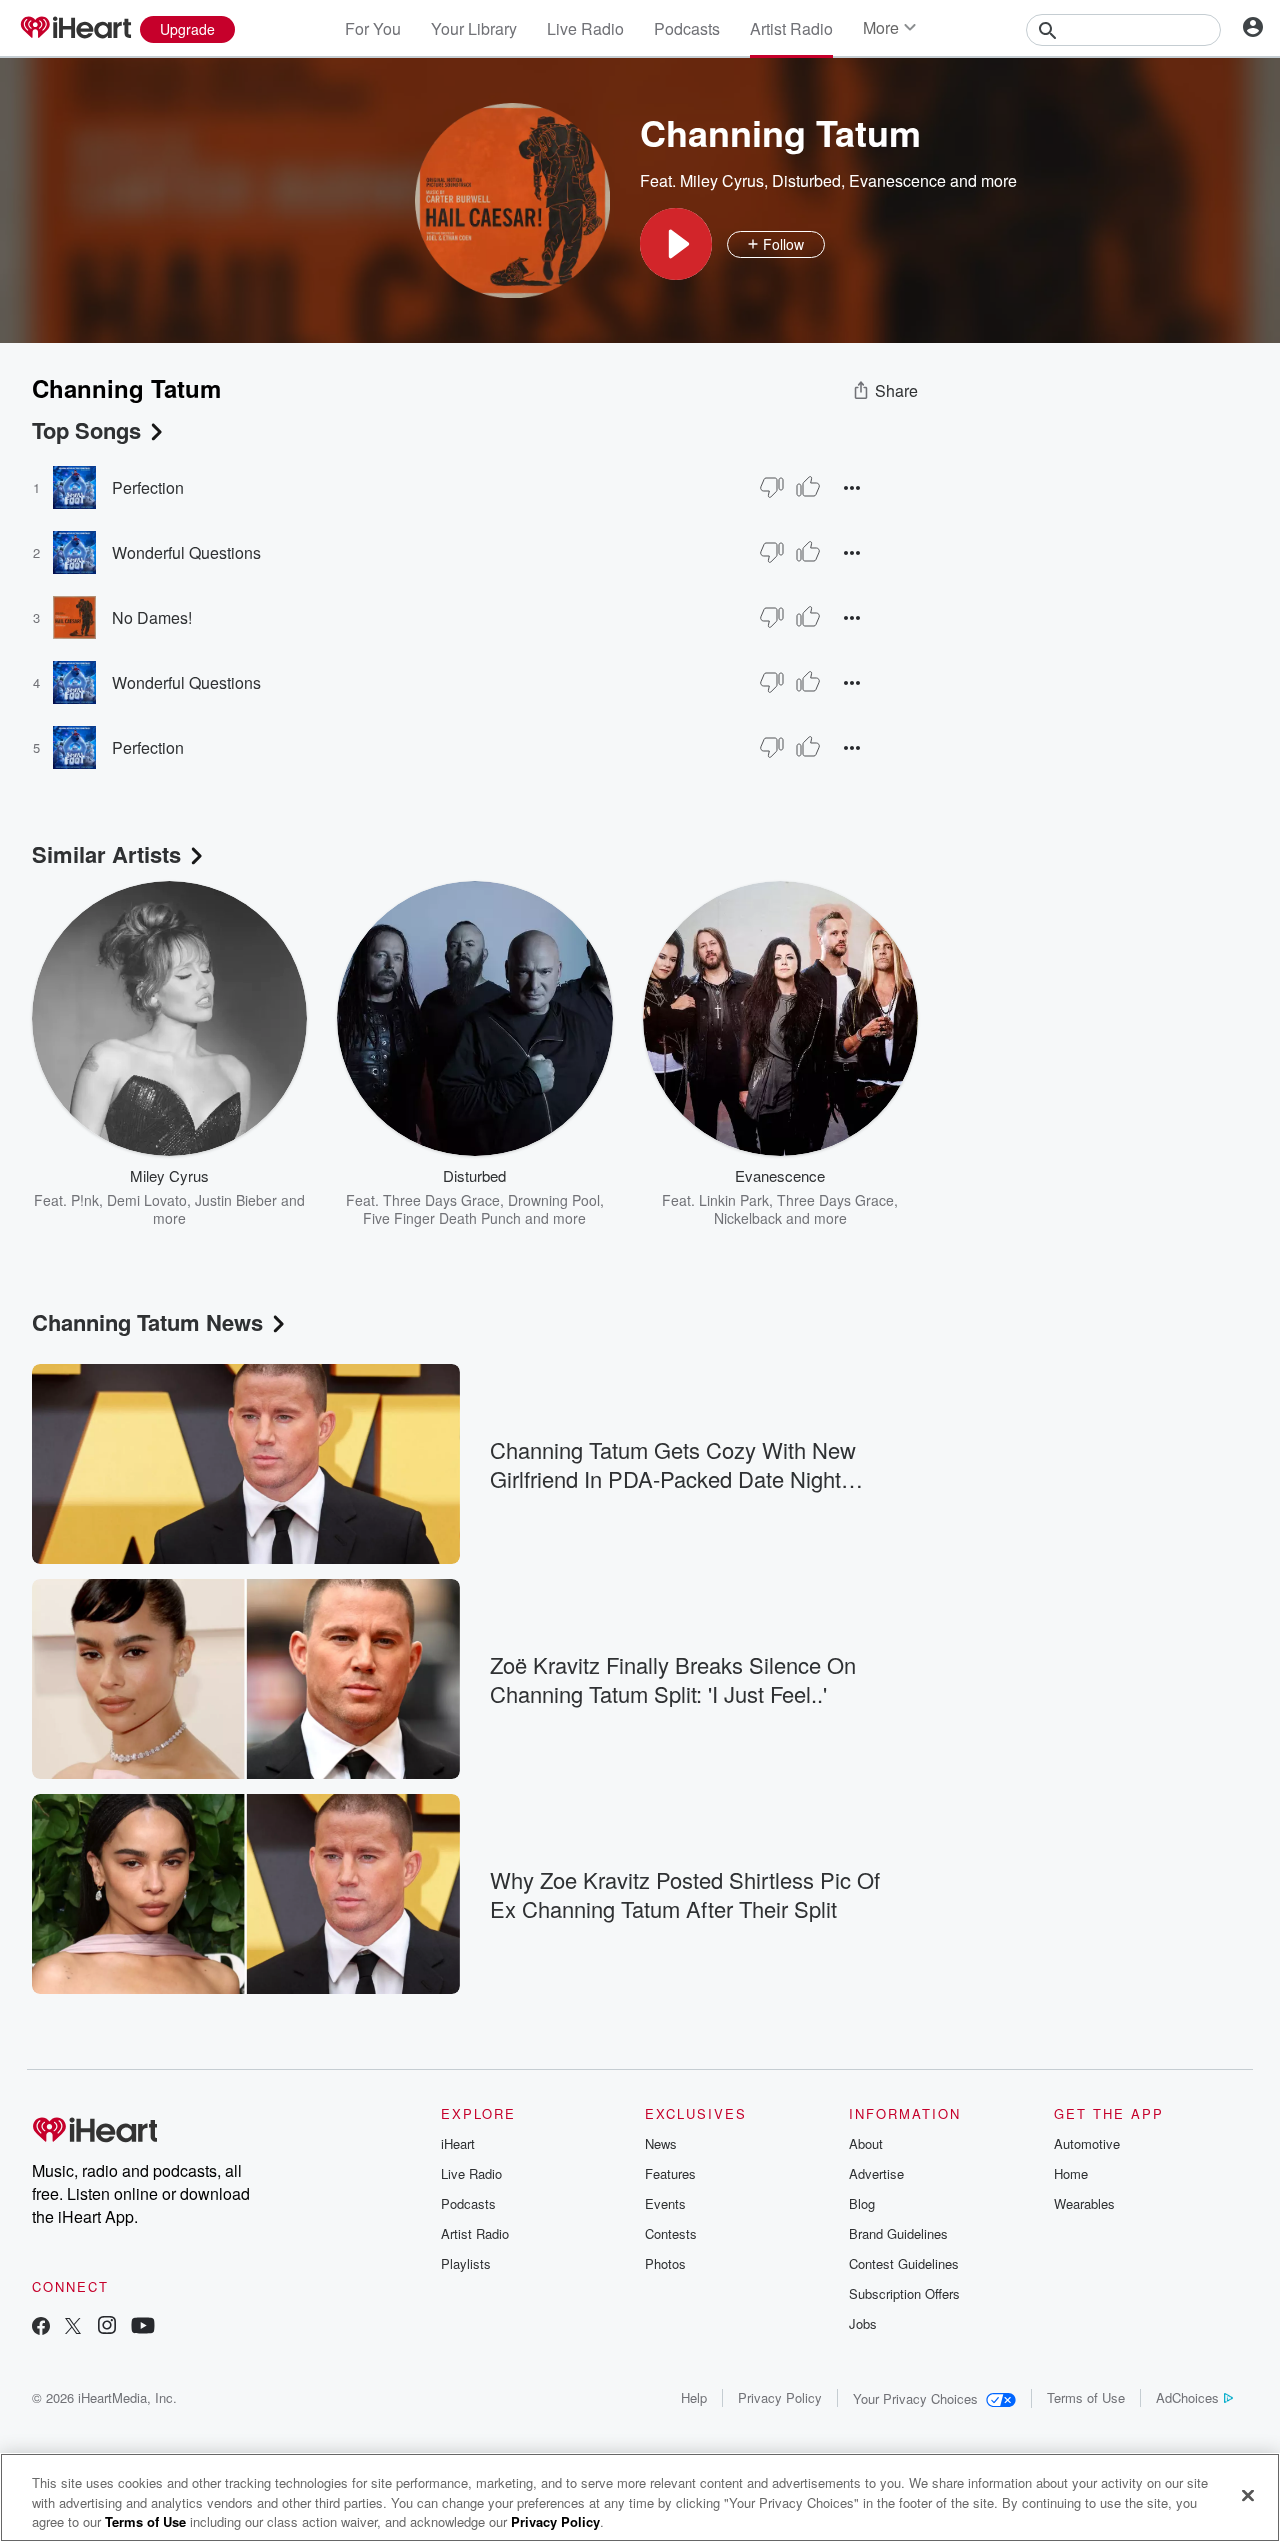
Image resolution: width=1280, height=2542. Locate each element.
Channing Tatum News (147, 1322)
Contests (671, 2233)
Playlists (466, 2263)
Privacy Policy (780, 2397)
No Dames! (152, 617)
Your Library (474, 28)
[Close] (1248, 2495)
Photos (665, 2263)
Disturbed (806, 180)
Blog (862, 2203)
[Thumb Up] (808, 487)
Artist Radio (791, 28)
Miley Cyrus (722, 180)
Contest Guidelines (904, 2263)
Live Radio (585, 28)
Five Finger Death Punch (442, 1218)
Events (665, 2203)
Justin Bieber (236, 1200)
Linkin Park (734, 1200)
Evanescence (897, 180)
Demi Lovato (147, 1200)
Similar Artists (106, 854)
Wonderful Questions (186, 552)
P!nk (85, 1200)
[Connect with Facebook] (41, 2327)
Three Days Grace (441, 1200)
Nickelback (748, 1218)
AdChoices (1187, 2397)
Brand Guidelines (898, 2233)
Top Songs (86, 430)
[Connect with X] (73, 2327)
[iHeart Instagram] (107, 2327)
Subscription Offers (904, 2293)
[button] (676, 244)
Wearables (1084, 2203)
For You (373, 28)
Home (1071, 2173)
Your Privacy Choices (915, 2398)
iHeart (458, 2143)
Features (670, 2173)
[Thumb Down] (772, 487)
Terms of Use (1086, 2397)
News (661, 2143)
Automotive (1087, 2143)
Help (694, 2397)
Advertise (876, 2173)
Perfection (148, 487)
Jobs (863, 2323)
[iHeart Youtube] (143, 2327)
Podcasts (687, 28)
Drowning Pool (554, 1200)
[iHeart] (75, 29)
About (866, 2143)
